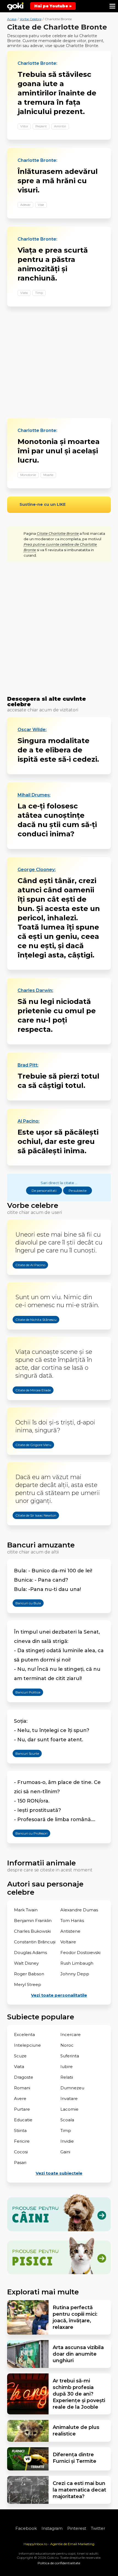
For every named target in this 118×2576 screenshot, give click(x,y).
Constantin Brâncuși (35, 1942)
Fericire (22, 2141)
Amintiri (60, 126)
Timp (39, 293)
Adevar (25, 205)
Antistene (70, 1931)
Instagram (52, 2528)
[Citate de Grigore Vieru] (28, 1458)
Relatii (67, 2077)
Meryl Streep (28, 1984)
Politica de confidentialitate (59, 2563)
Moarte (48, 475)
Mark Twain (26, 1910)
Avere (20, 2099)
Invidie (67, 2141)
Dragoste (24, 2077)
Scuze (20, 2056)
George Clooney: (37, 870)
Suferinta (70, 2056)
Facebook (26, 2528)
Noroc (67, 2045)
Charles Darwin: (35, 991)
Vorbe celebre (33, 1205)
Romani (22, 2088)
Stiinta (20, 2130)
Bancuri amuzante (41, 1545)
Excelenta (24, 2035)
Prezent (41, 126)
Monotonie (28, 475)
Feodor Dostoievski (80, 1953)
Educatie (23, 2120)
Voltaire (68, 1942)
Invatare (69, 2099)
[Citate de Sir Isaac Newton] (30, 1529)
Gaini (65, 2152)
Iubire (67, 2067)
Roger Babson (29, 1974)
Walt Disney (26, 1963)
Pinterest (77, 2528)
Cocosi (21, 2152)
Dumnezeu (72, 2088)
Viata (24, 293)
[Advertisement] (59, 362)
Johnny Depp (75, 1974)
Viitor (24, 126)
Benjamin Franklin (33, 1921)
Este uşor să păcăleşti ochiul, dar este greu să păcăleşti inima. (58, 1141)
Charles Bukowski (32, 1931)
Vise (41, 205)
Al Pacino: (29, 1121)
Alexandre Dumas (79, 1910)
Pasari (20, 2162)
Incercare (71, 2035)
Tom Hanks (72, 1921)
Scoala (67, 2120)
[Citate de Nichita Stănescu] (30, 1333)
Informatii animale (41, 1863)
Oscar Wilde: (32, 730)
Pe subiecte (78, 1191)
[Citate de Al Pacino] (25, 1278)
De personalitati (44, 1191)
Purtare (22, 2109)
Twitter (98, 2528)
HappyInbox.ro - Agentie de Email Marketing (59, 2544)
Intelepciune (27, 2045)
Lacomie (69, 2109)
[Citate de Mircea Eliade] (28, 1404)
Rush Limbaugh (77, 1963)
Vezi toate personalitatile (59, 1995)
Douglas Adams (30, 1953)
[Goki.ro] (15, 6)
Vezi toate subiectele (59, 2173)
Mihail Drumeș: (34, 795)
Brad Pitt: (28, 1065)
